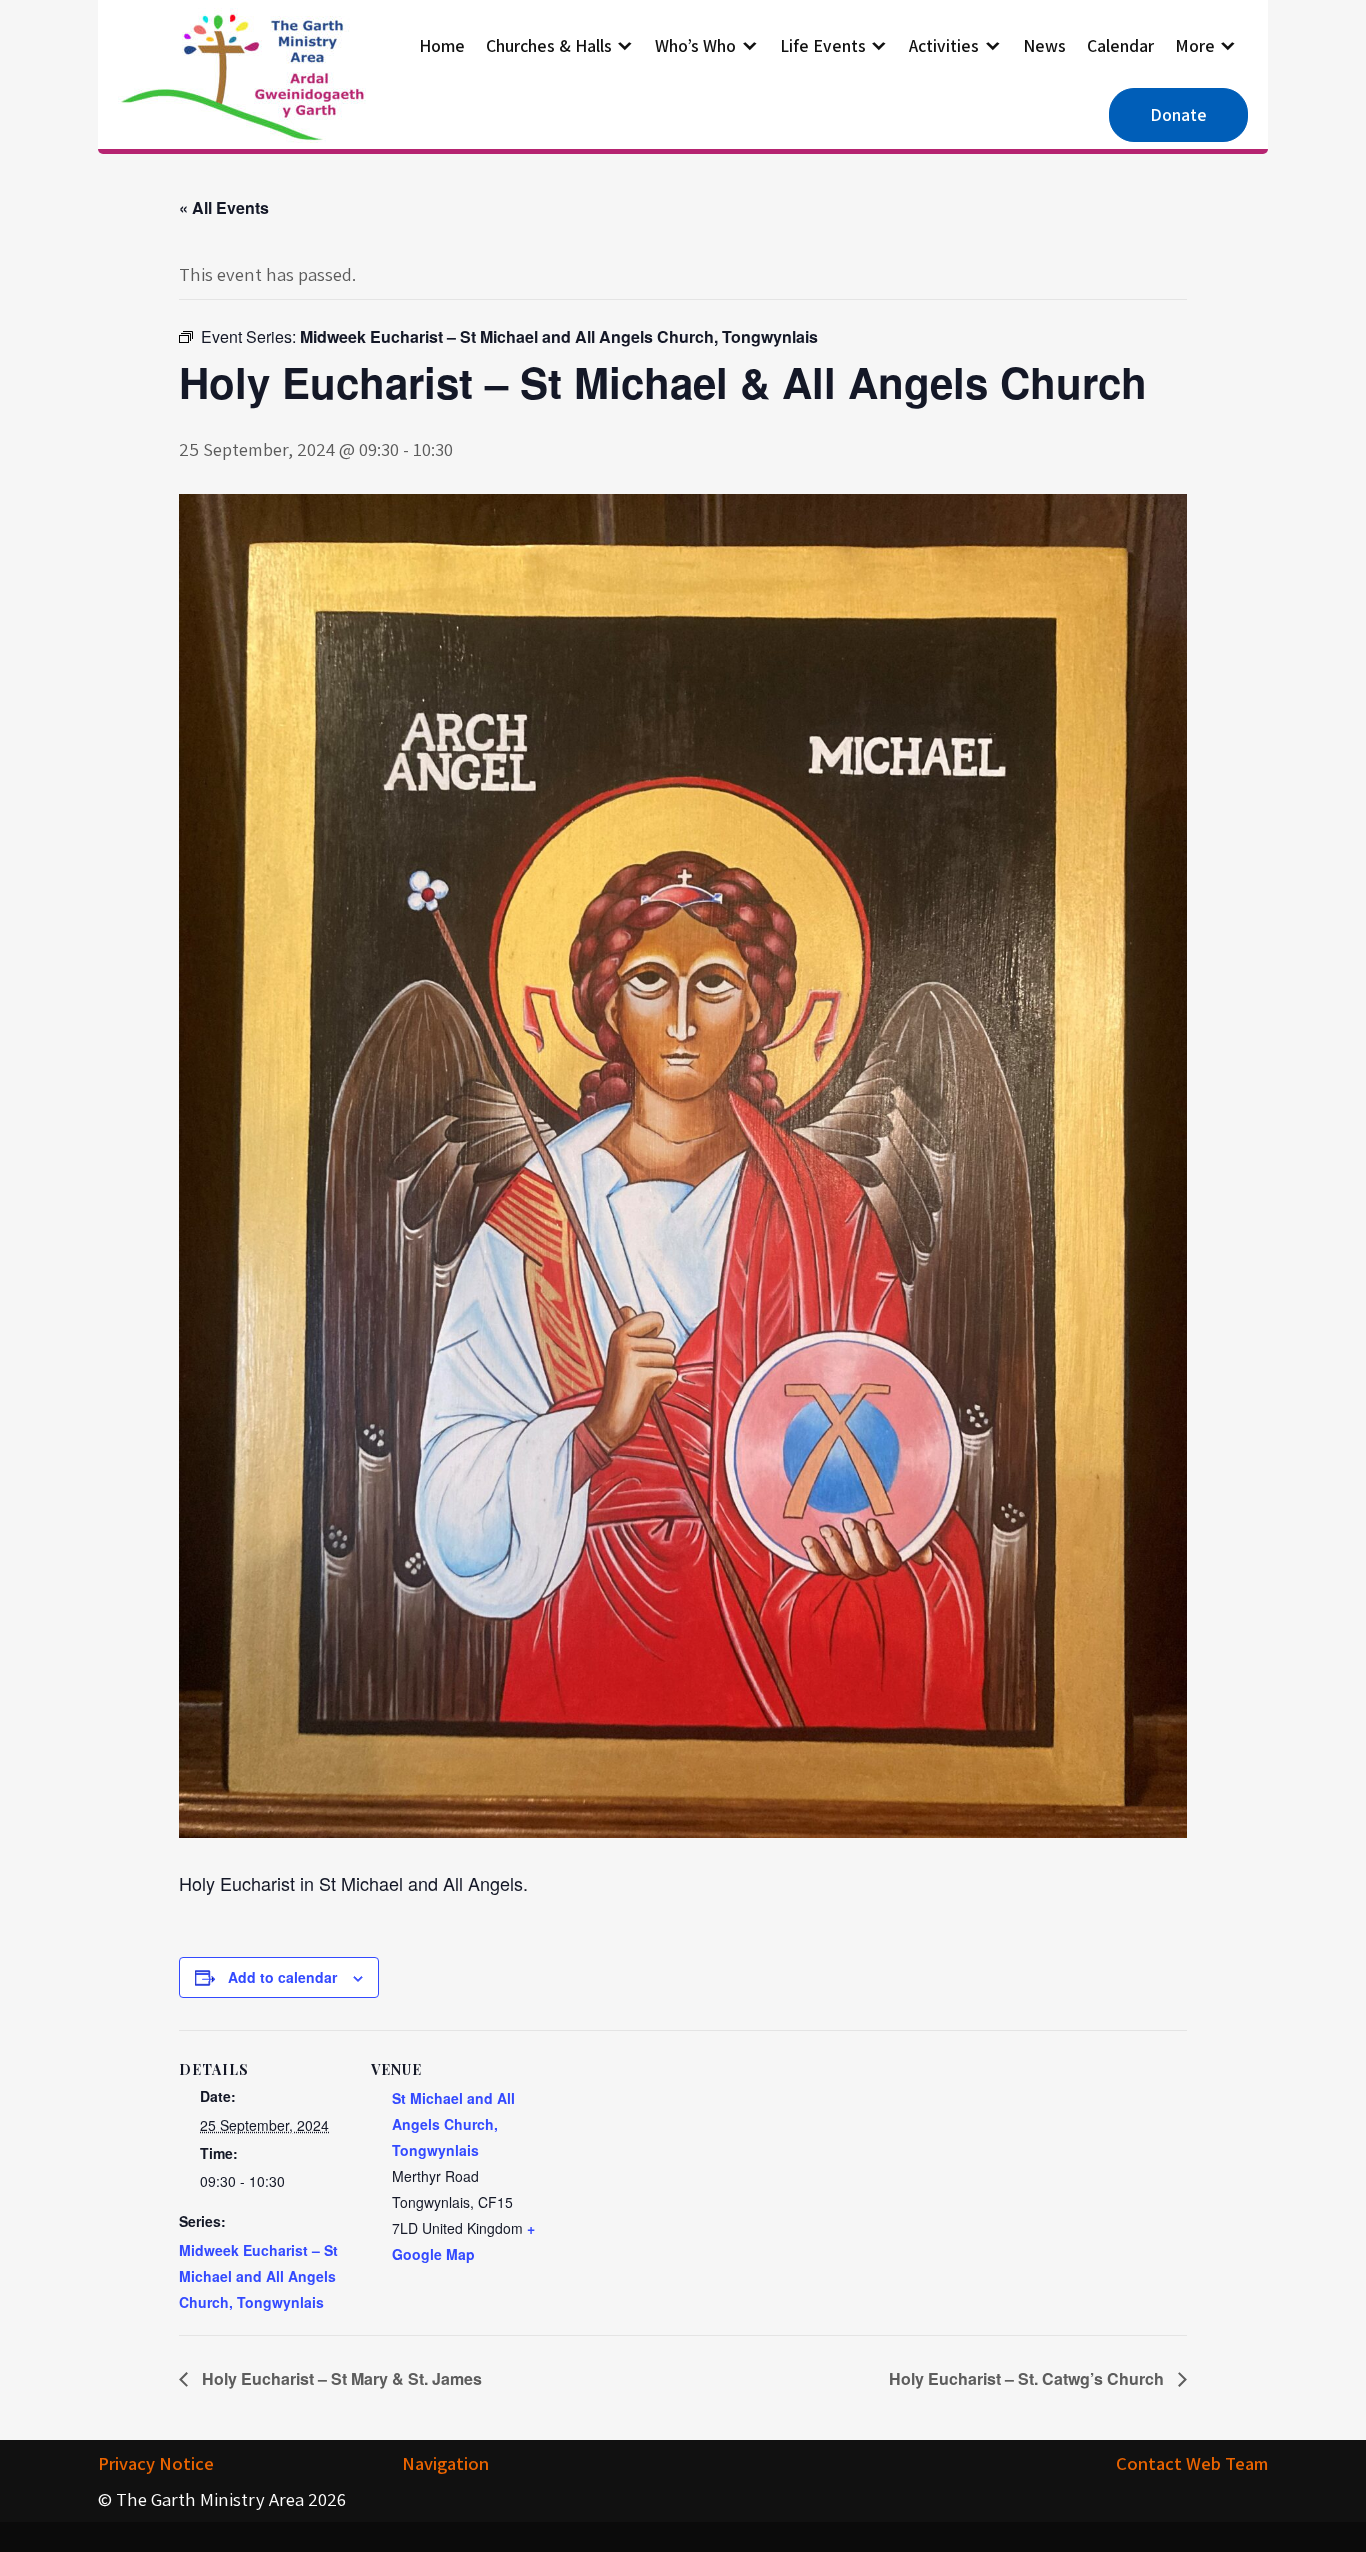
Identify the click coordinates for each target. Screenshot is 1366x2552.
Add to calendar (282, 1977)
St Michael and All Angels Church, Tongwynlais (453, 2124)
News (1044, 45)
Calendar (1120, 45)
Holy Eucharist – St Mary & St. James (340, 2378)
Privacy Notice (156, 2463)
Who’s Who (695, 45)
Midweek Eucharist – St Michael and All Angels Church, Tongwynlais (258, 2276)
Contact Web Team (1192, 2463)
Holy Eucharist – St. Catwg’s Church (1028, 2378)
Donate (1178, 114)
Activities (944, 45)
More (1195, 45)
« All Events (224, 207)
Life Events (823, 45)
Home (442, 45)
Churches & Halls (549, 45)
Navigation (445, 2463)
